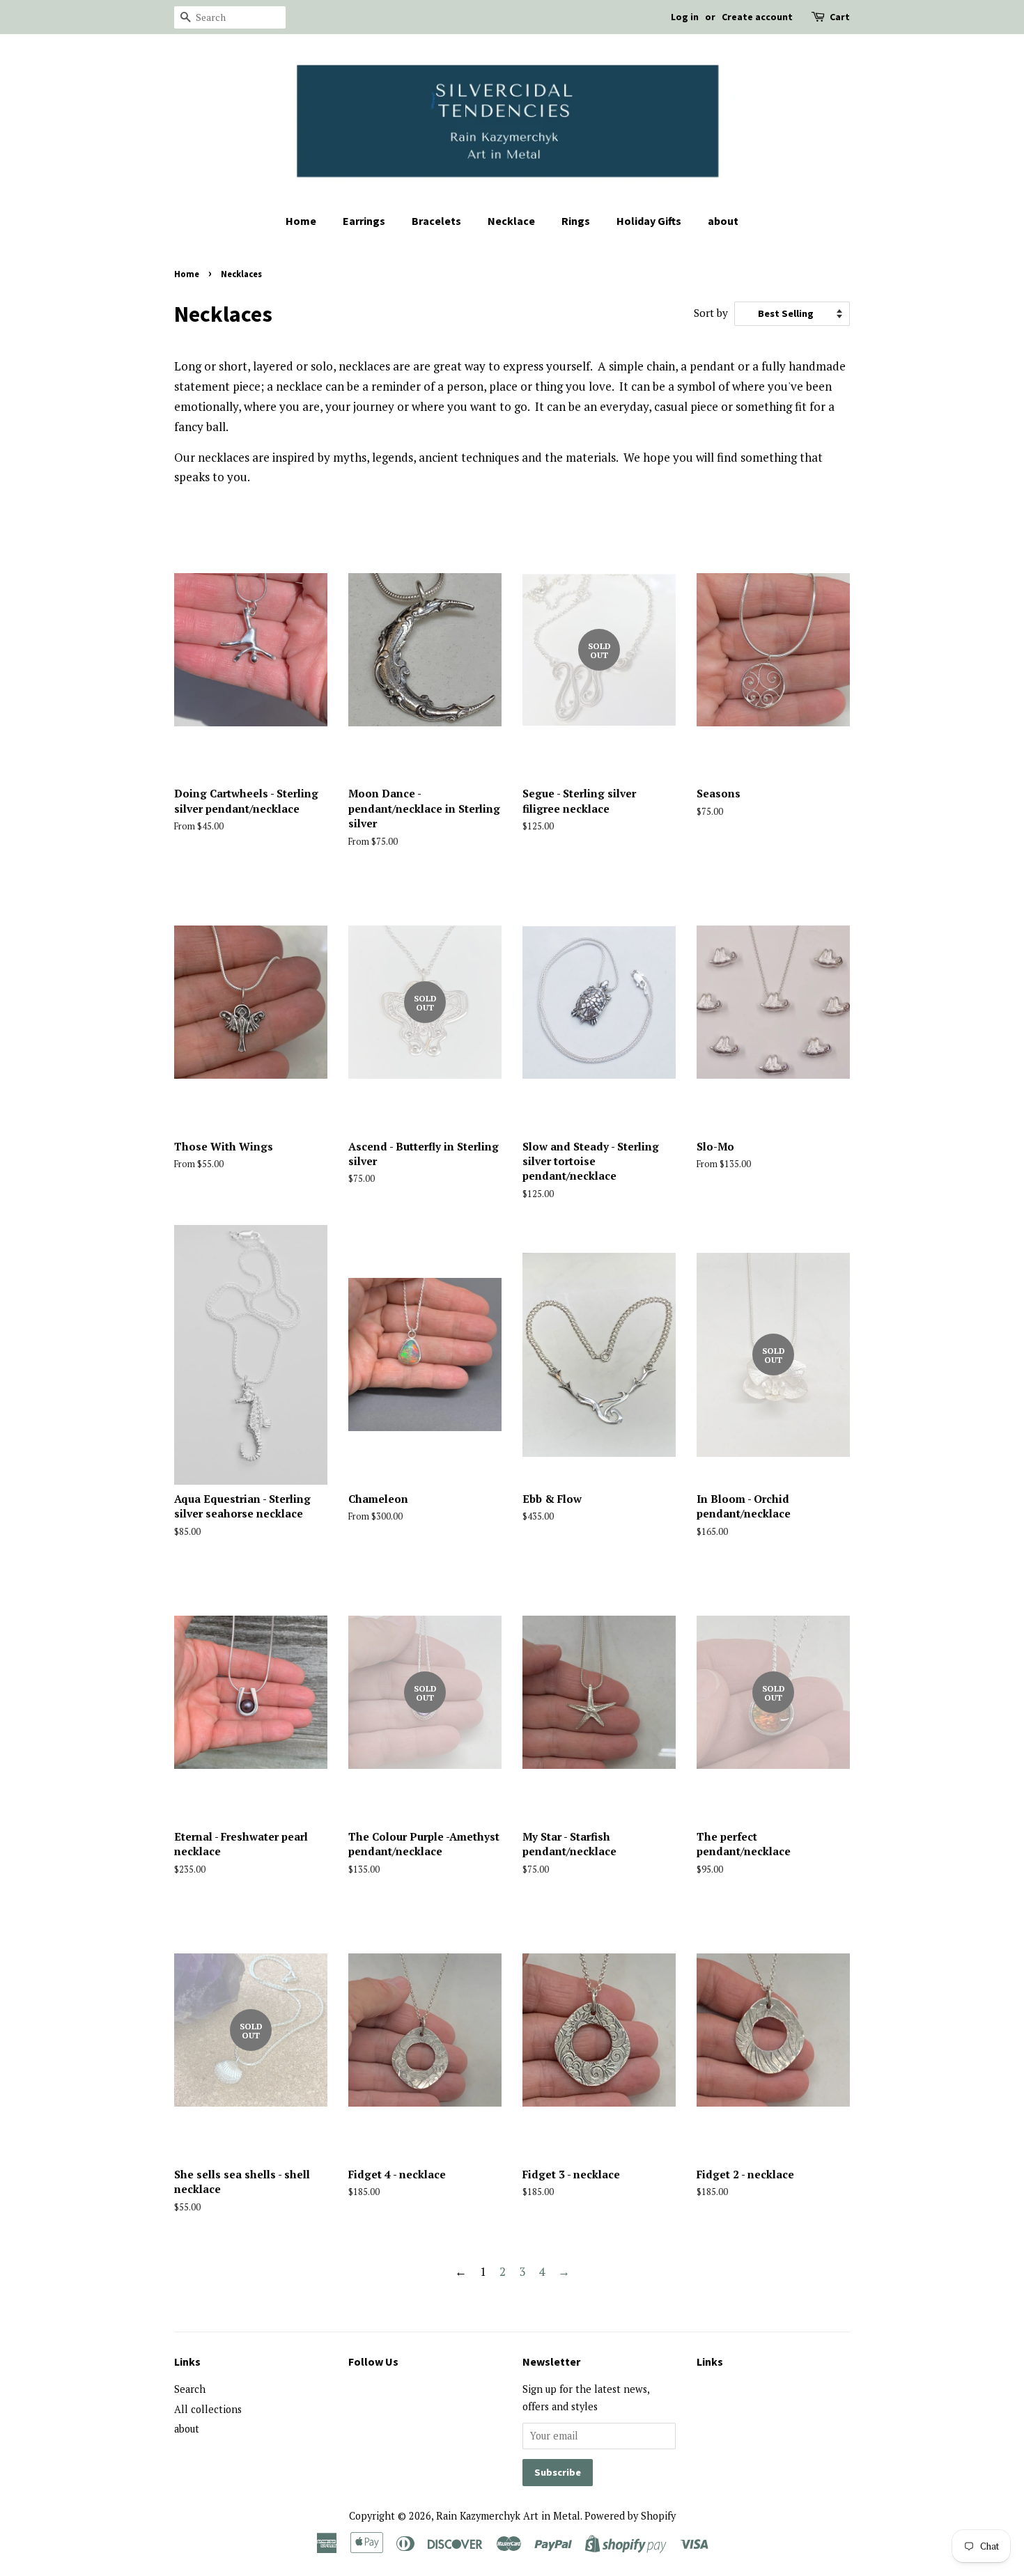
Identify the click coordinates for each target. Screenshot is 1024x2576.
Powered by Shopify (630, 2516)
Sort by (711, 313)
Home (301, 221)
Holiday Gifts (649, 221)
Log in (685, 17)
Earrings (364, 221)
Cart (840, 17)
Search (190, 2389)
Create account (757, 17)
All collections (208, 2409)
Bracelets (436, 221)
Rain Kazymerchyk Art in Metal (508, 2516)
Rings (576, 221)
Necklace (511, 221)
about (723, 221)
